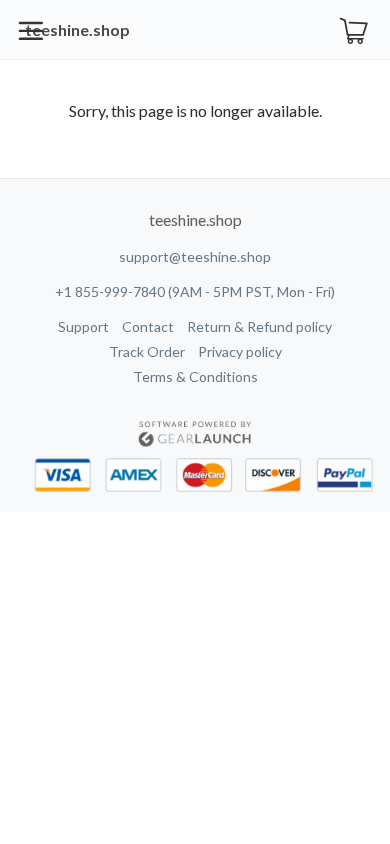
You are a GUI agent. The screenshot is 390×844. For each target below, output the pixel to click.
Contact (148, 326)
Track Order (147, 351)
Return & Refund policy (259, 326)
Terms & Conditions (195, 376)
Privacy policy (240, 351)
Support (83, 326)
